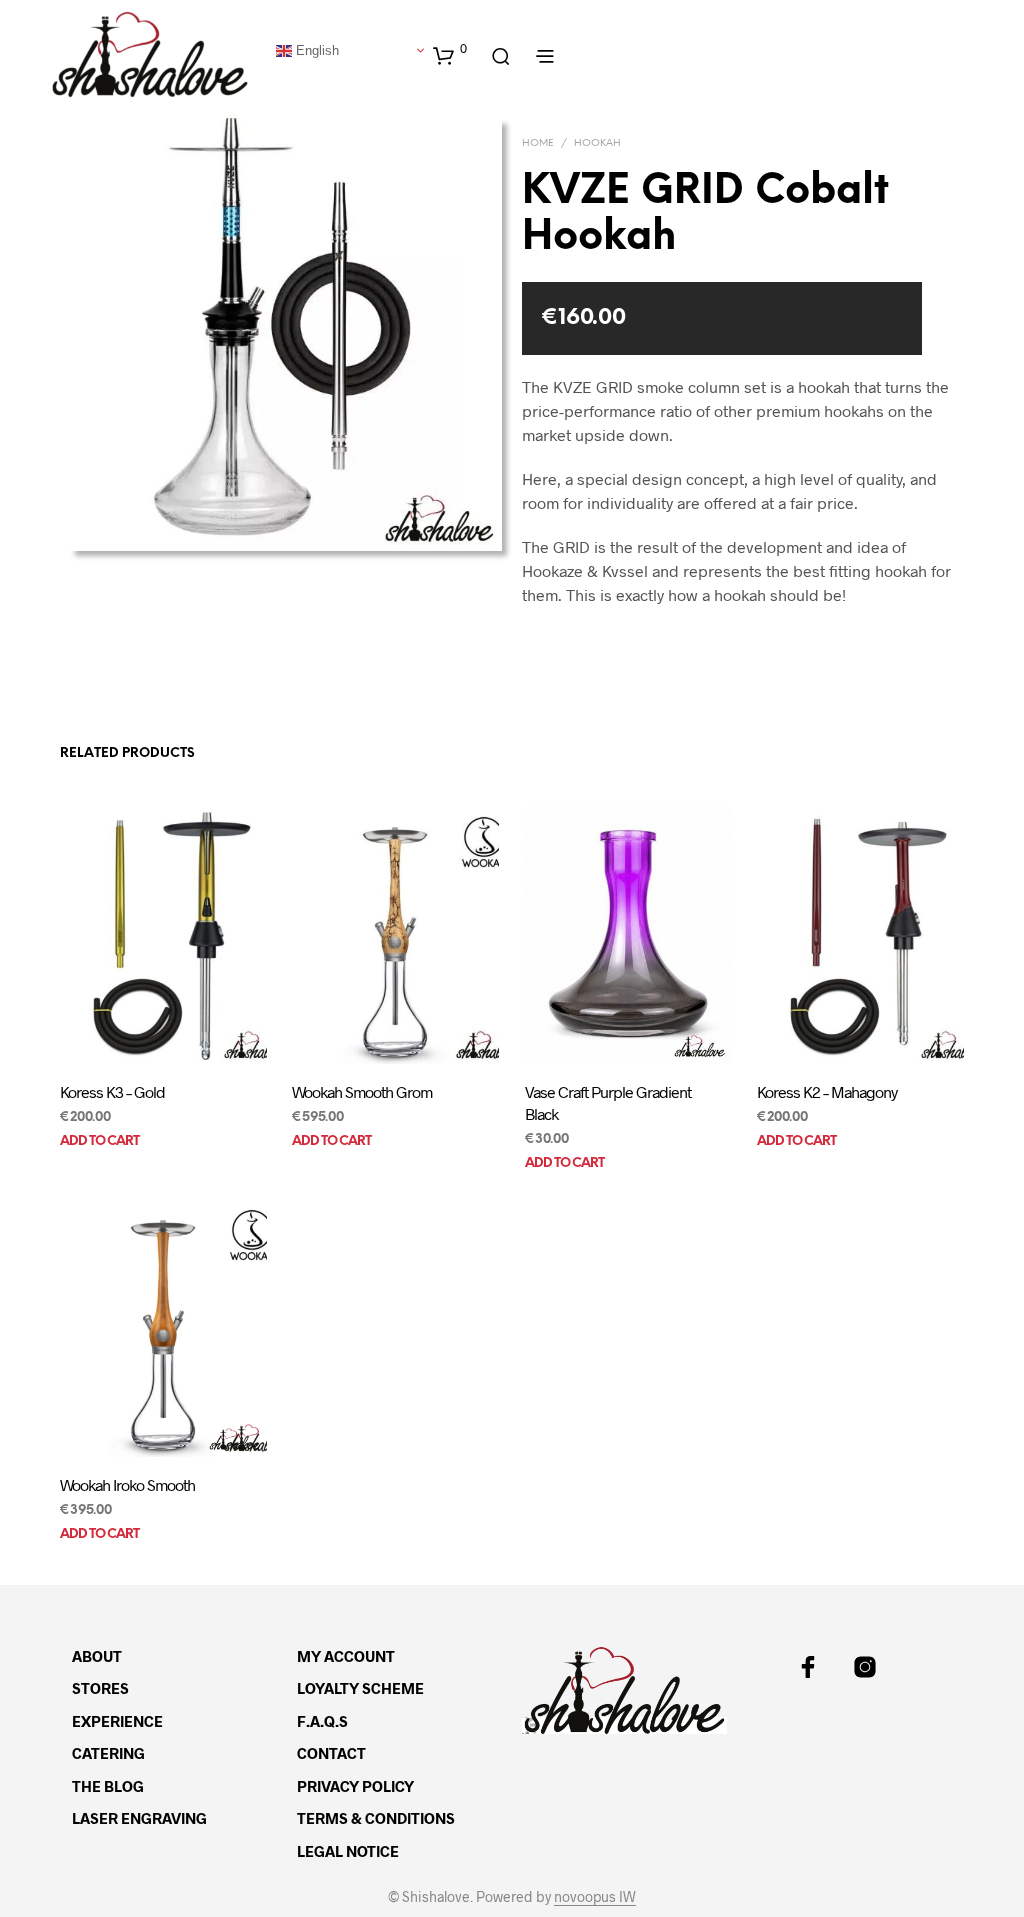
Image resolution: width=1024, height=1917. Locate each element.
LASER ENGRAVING (139, 1818)
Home (538, 143)
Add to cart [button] (99, 1142)
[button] (450, 55)
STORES (100, 1688)
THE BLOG (108, 1786)
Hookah (597, 143)
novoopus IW (595, 1897)
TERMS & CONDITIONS (376, 1818)
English (315, 49)
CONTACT (331, 1753)
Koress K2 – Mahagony (827, 1091)
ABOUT (97, 1656)
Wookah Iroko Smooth (127, 1483)
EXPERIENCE (117, 1721)
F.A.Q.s (322, 1721)
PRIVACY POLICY (355, 1786)
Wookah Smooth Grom (362, 1091)
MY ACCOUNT (346, 1656)
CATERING (108, 1753)
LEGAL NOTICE (348, 1851)
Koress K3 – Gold (112, 1091)
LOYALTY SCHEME (360, 1688)
